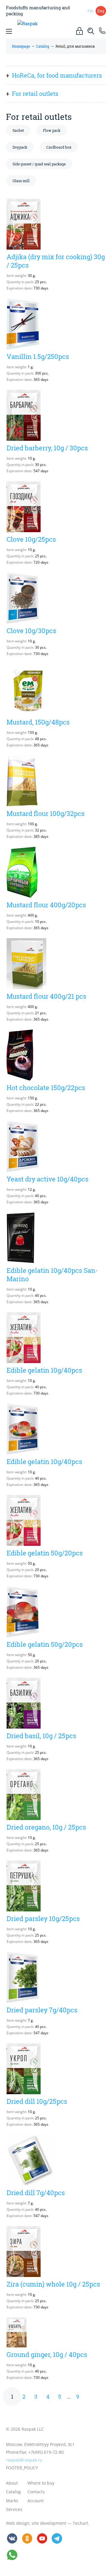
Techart (80, 2523)
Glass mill (21, 181)
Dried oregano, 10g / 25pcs (46, 1827)
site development (49, 2523)
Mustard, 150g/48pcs (38, 722)
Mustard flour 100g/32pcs (46, 813)
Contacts (36, 2492)
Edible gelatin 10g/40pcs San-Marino (52, 1275)
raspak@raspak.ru (24, 2460)
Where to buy (41, 2483)
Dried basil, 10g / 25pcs (41, 1736)
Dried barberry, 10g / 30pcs (47, 448)
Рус (91, 11)
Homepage (21, 46)
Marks (12, 2501)
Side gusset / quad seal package (39, 164)
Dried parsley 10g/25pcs (43, 1918)
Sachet (18, 130)
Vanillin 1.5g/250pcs (38, 356)
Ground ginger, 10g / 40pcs (47, 2354)
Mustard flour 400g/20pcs (46, 905)
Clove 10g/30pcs (31, 631)
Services (14, 2509)
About (12, 2483)
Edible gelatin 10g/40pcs (44, 1370)
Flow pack (52, 130)
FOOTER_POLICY (22, 2468)
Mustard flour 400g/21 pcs (46, 996)
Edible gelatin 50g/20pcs (45, 1553)
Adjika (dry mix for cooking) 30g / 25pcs (56, 261)
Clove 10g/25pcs (31, 539)
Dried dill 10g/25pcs (37, 2101)
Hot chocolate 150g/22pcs (46, 1088)
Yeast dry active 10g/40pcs (47, 1179)
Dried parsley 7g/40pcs (42, 2010)
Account (36, 2501)
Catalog (43, 46)
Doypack (20, 147)
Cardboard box (59, 147)
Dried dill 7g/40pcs (36, 2193)
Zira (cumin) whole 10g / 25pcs (53, 2284)
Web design (18, 2523)
